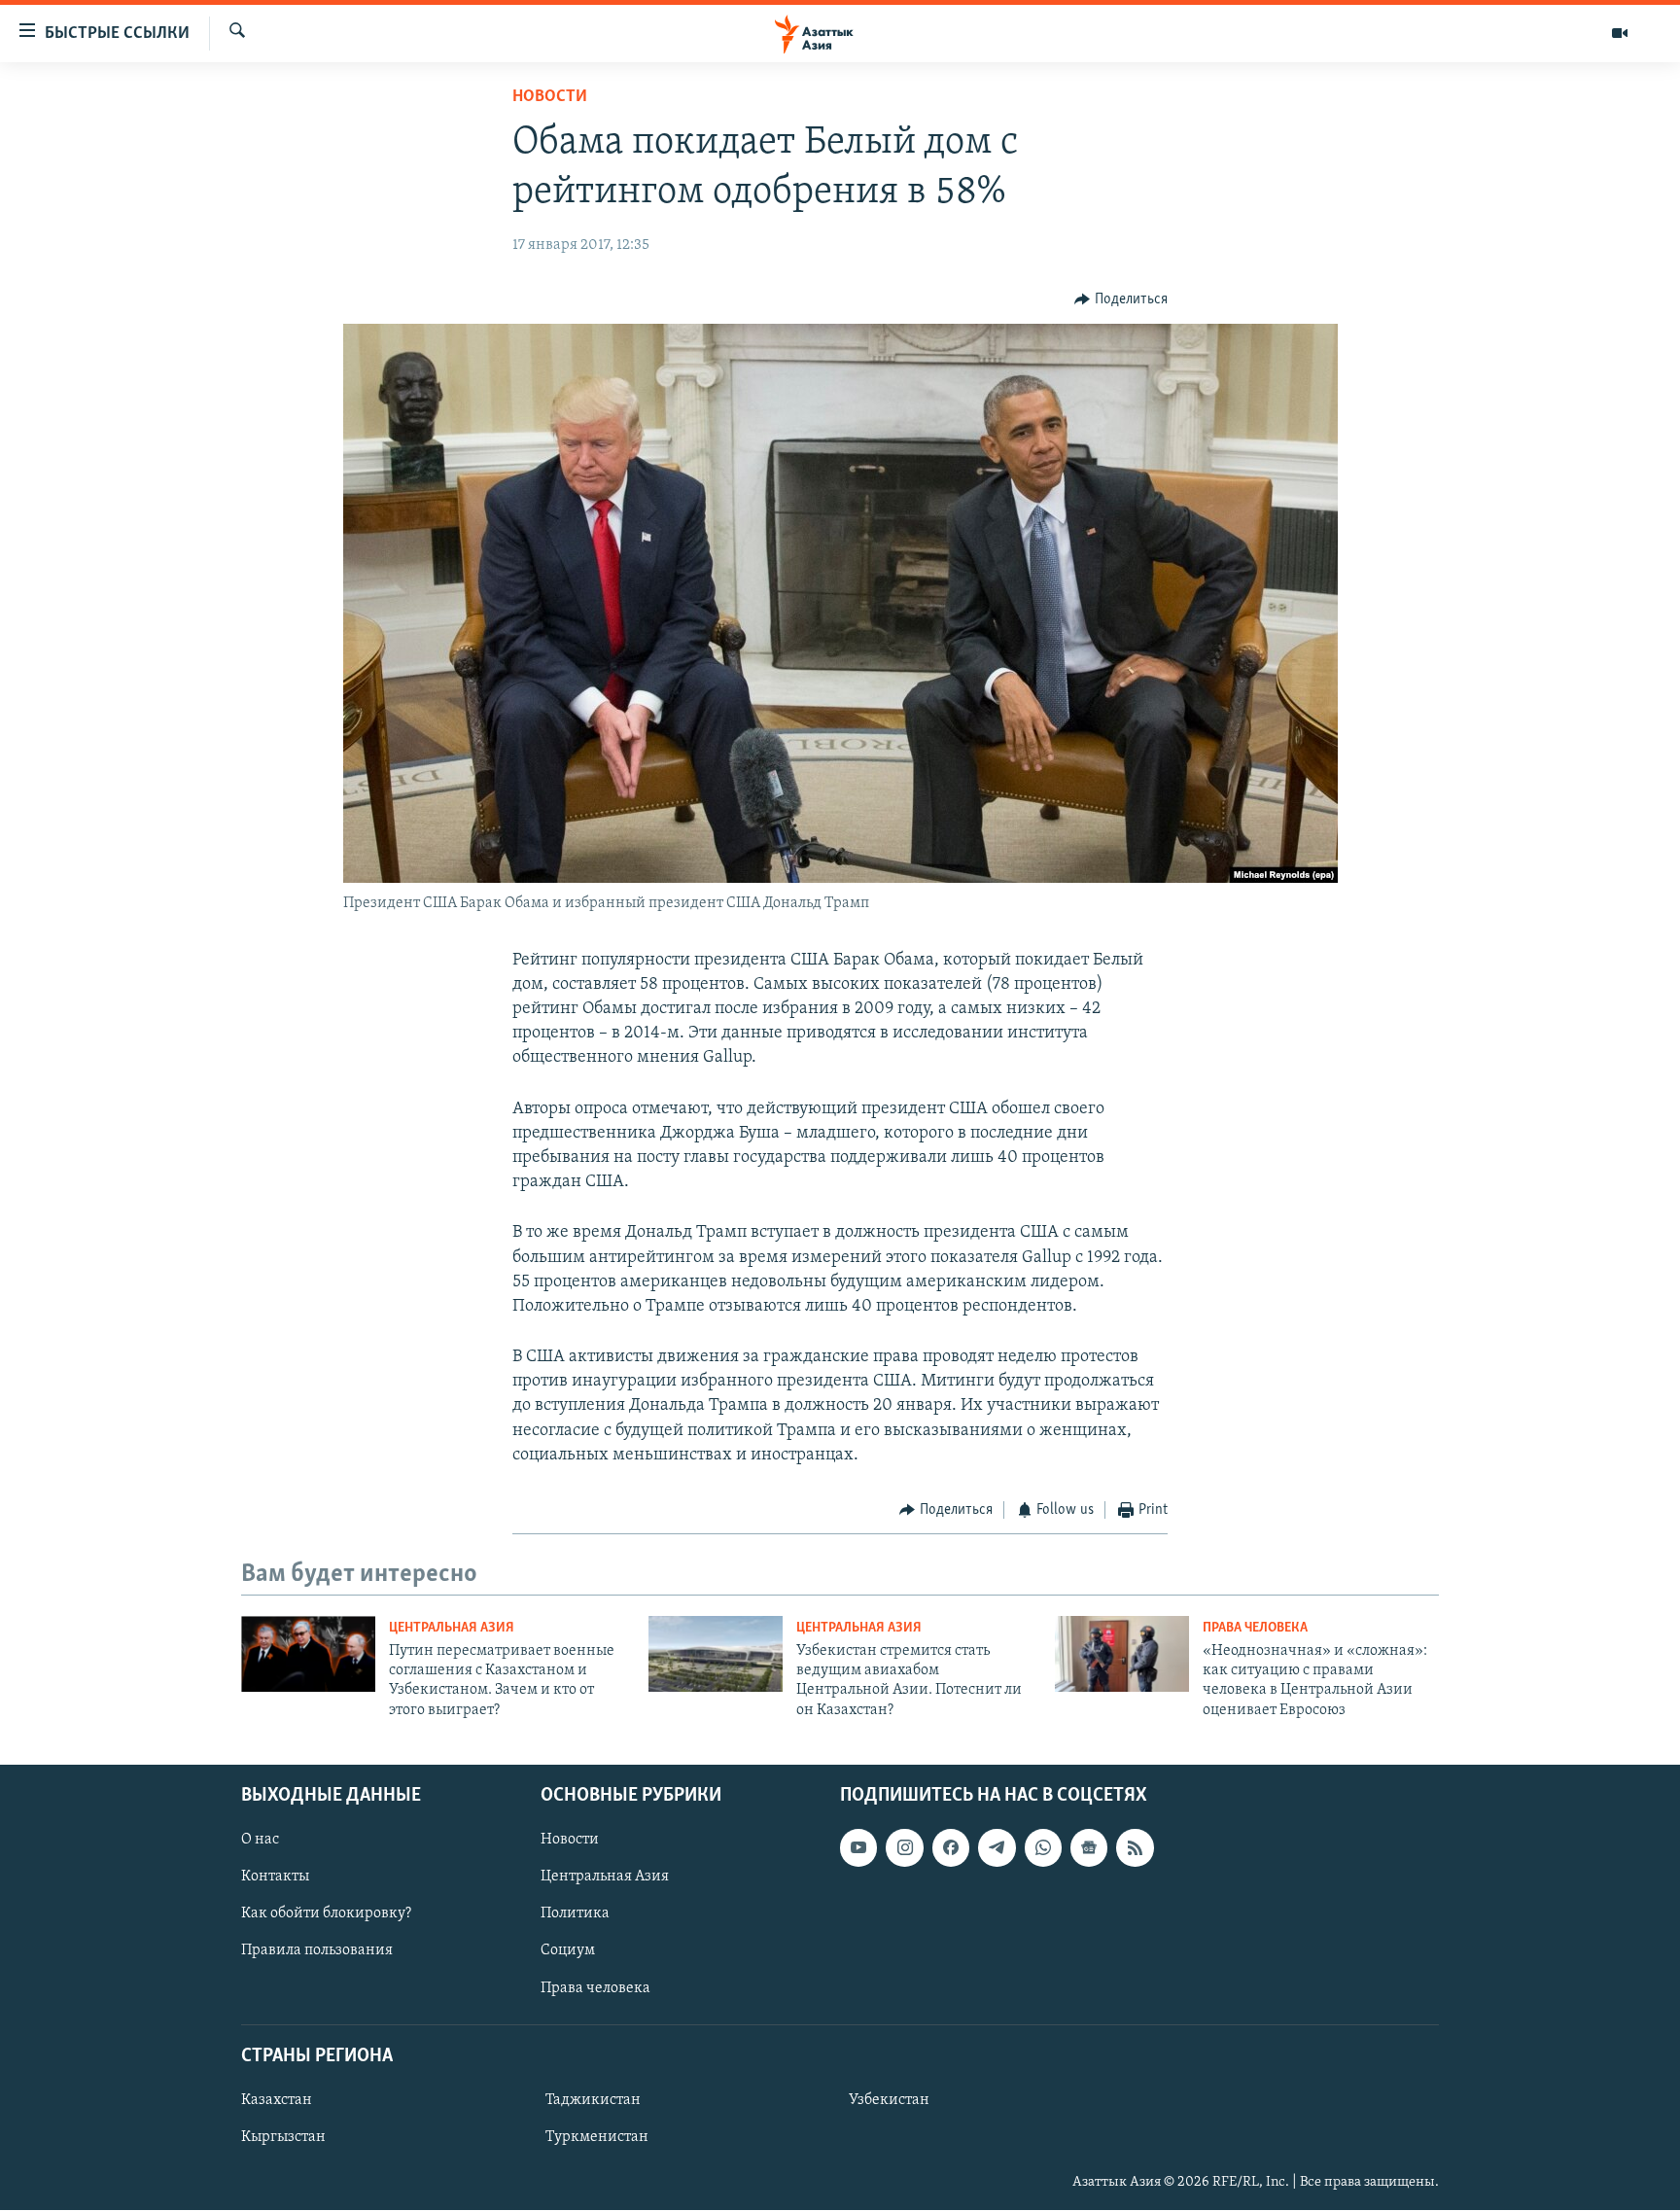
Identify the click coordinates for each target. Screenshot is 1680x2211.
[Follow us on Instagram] (904, 1848)
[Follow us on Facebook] (951, 1848)
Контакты (275, 1878)
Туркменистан (597, 2137)
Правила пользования (317, 1951)
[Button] (1121, 299)
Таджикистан (593, 2100)
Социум (568, 1951)
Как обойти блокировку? (326, 1914)
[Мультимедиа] (1620, 33)
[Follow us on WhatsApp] (1043, 1848)
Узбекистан (889, 2100)
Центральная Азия (452, 1628)
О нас (260, 1841)
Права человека (1255, 1628)
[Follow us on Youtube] (858, 1848)
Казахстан (277, 2100)
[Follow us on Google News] (1089, 1848)
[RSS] (1135, 1848)
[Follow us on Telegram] (997, 1848)
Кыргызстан (283, 2137)
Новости (550, 97)
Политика (575, 1914)
